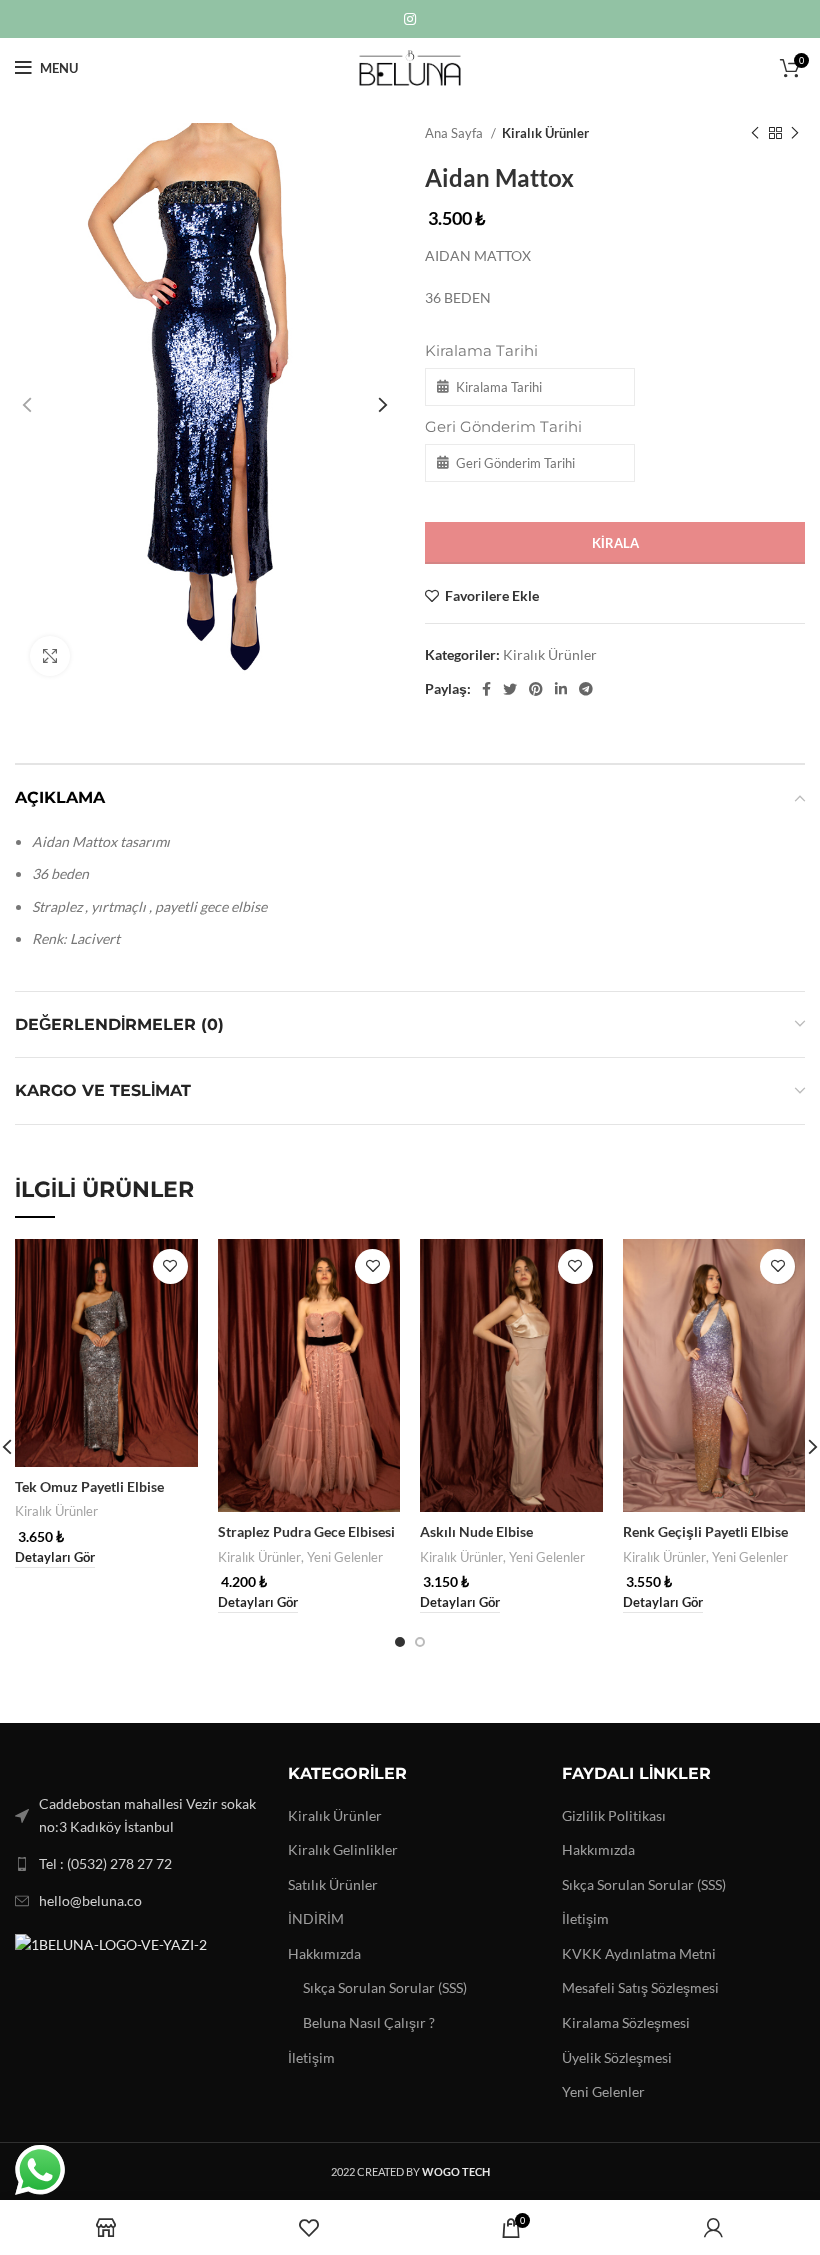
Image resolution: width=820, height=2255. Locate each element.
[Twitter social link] (510, 689)
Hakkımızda (324, 1953)
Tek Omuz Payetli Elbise (89, 1486)
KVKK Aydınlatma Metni (639, 1953)
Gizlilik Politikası (614, 1815)
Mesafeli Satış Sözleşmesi (640, 1987)
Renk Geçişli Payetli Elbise (705, 1531)
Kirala (615, 543)
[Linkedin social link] (561, 689)
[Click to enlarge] (50, 656)
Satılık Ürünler (333, 1884)
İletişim (311, 2057)
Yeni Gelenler (345, 1557)
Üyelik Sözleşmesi (617, 2057)
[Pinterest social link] (536, 689)
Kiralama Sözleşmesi (626, 2022)
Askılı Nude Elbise (476, 1531)
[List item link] (136, 1864)
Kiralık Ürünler (545, 133)
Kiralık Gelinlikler (343, 1849)
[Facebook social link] (486, 689)
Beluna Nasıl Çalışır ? (369, 2022)
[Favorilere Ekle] (170, 1266)
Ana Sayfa (455, 133)
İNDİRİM (316, 1918)
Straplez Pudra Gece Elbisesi (306, 1531)
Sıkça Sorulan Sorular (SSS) (385, 1987)
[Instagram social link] (410, 19)
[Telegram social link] (586, 689)
